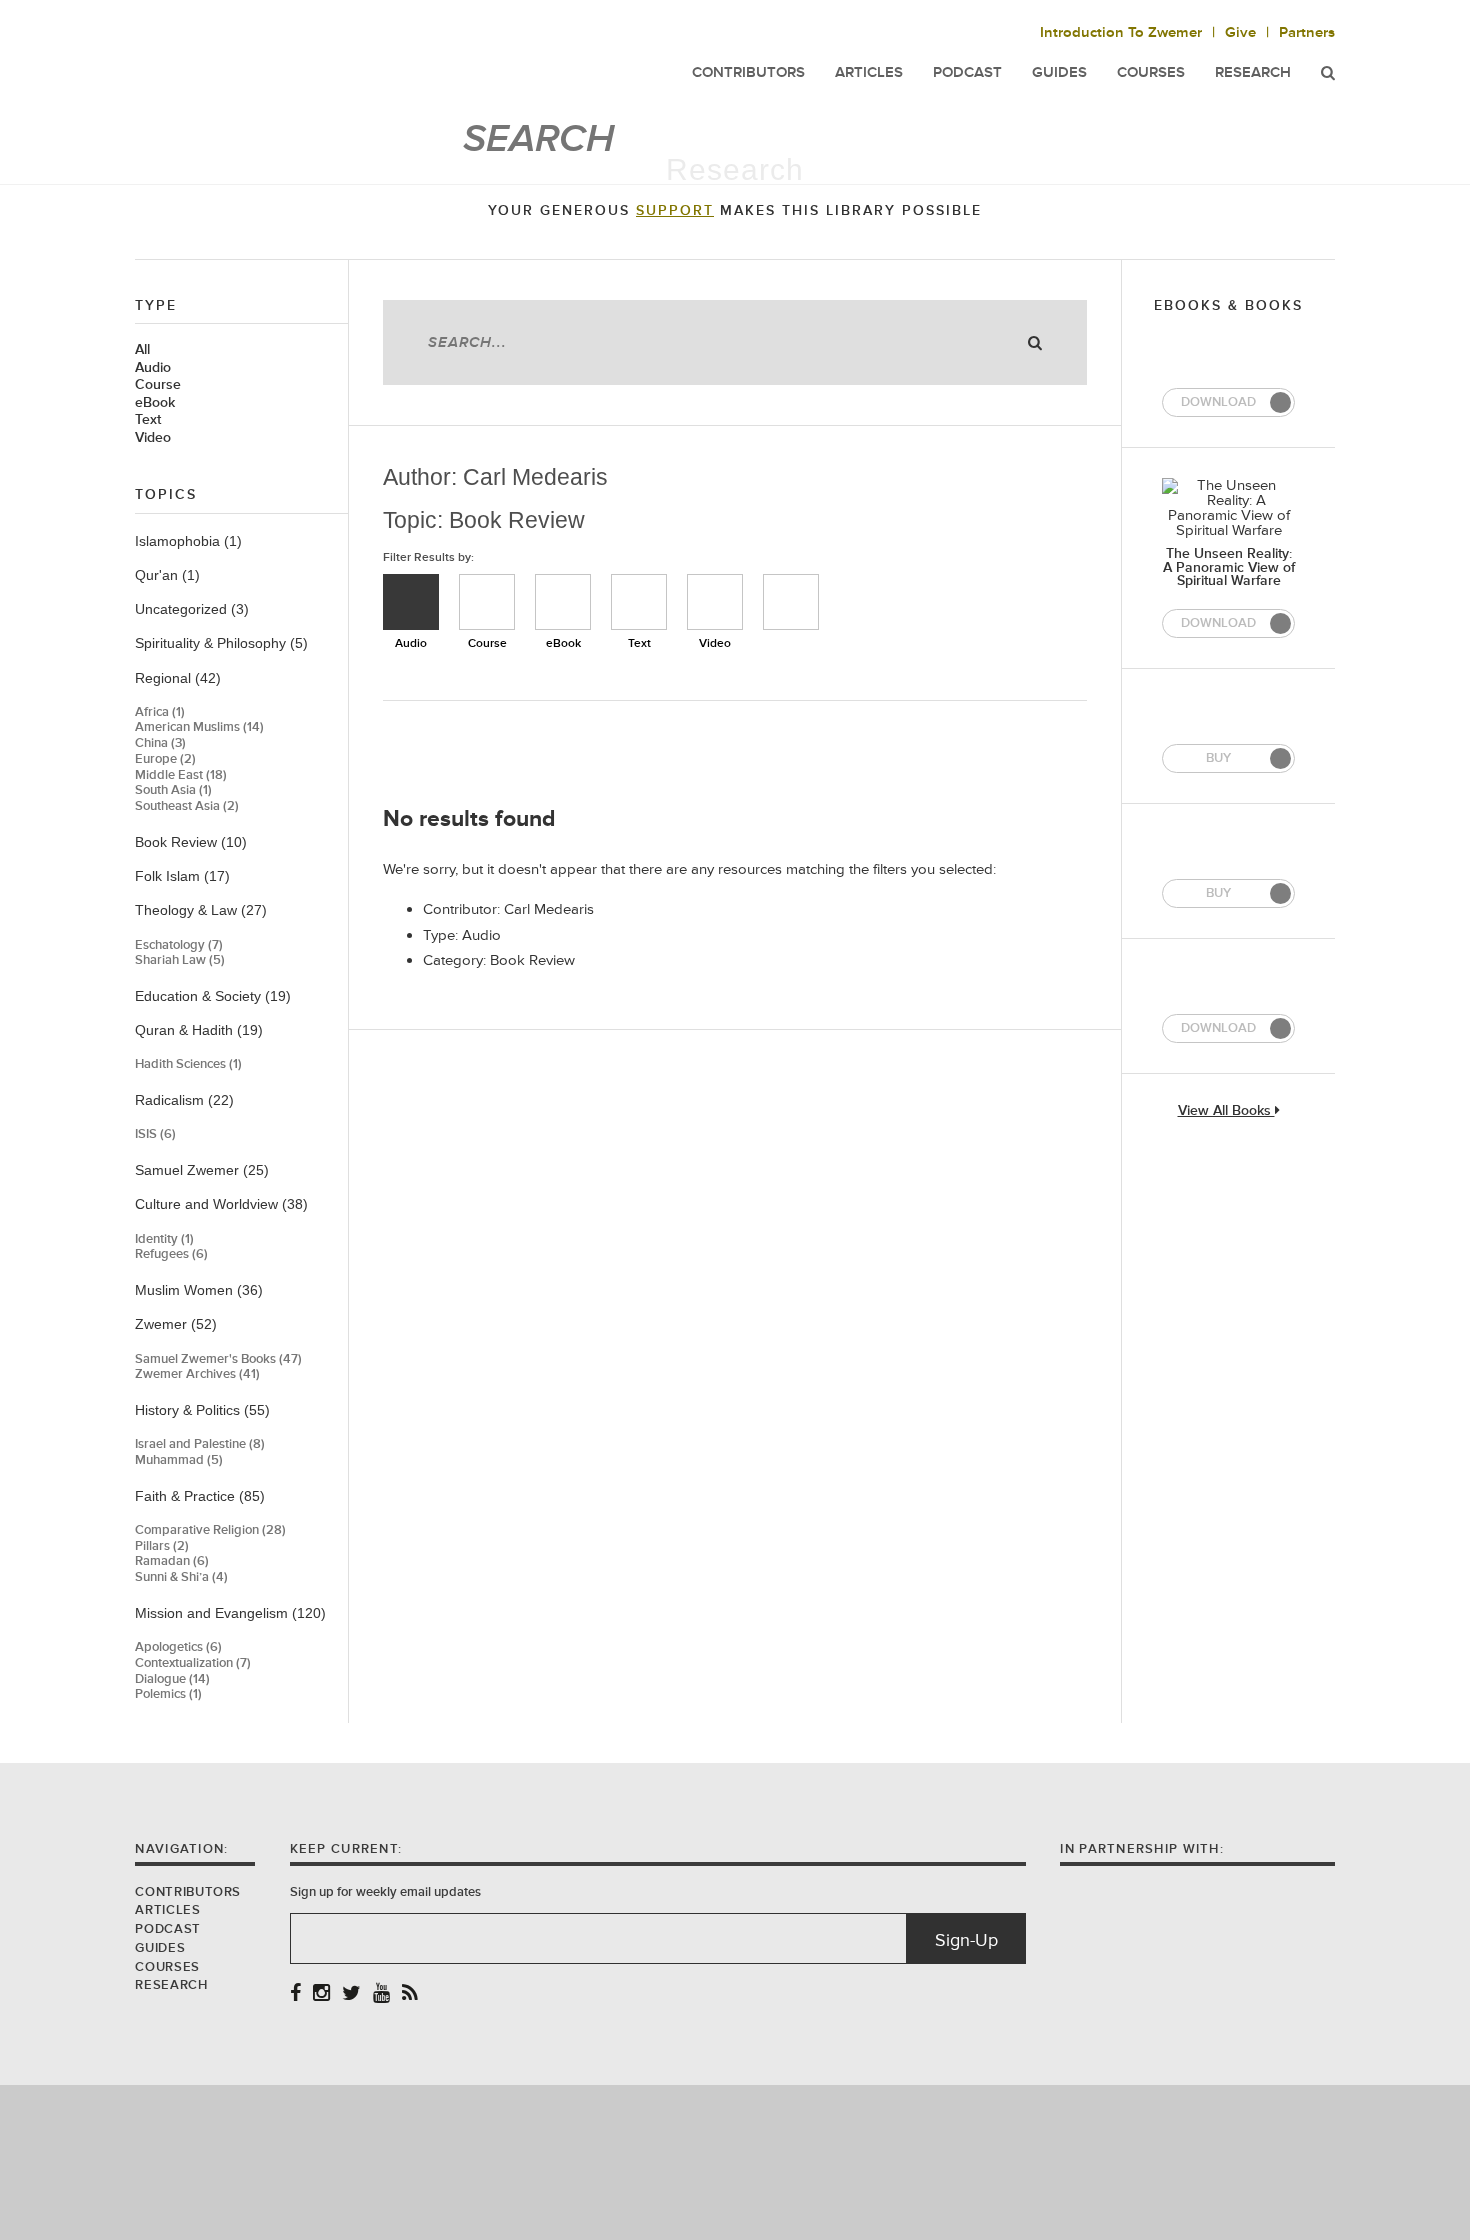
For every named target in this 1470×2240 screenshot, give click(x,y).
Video (153, 438)
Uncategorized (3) (192, 609)
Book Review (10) (191, 842)
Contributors (188, 1892)
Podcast (167, 1929)
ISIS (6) (155, 1134)
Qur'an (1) (167, 575)
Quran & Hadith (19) (199, 1030)
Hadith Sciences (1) (188, 1064)
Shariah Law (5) (180, 960)
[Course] (487, 602)
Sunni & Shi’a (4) (181, 1577)
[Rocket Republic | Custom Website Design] (735, 2161)
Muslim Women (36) (199, 1290)
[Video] (715, 602)
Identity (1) (164, 1239)
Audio (153, 368)
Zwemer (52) (176, 1324)
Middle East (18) (181, 775)
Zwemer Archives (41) (197, 1374)
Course (158, 385)
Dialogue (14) (172, 1679)
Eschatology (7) (179, 945)
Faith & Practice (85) (200, 1496)
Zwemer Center (294, 57)
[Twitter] (351, 1994)
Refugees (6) (171, 1254)
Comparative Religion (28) (210, 1530)
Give (1240, 32)
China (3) (160, 743)
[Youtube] (381, 1994)
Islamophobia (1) (188, 541)
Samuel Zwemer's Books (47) (218, 1359)
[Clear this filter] (791, 602)
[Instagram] (321, 1994)
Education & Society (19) (213, 996)
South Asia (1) (173, 790)
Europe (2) (165, 759)
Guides (160, 1948)
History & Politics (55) (202, 1410)
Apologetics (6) (178, 1647)
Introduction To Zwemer (1121, 32)
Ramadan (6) (172, 1561)
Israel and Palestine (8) (200, 1444)
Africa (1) (160, 712)
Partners (1307, 32)
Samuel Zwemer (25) (202, 1170)
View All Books (1226, 1111)
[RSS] (410, 1994)
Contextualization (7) (193, 1663)
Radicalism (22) (184, 1100)
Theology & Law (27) (201, 910)
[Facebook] (295, 1994)
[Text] (639, 602)
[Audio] (411, 602)
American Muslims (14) (199, 727)
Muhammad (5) (179, 1460)
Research (1253, 72)
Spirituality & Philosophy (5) (221, 643)
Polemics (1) (168, 1694)
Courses (1151, 72)
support (675, 211)
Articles (167, 1910)
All (142, 350)
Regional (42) (178, 678)
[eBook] (563, 602)
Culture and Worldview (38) (221, 1204)
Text (148, 420)
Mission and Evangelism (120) (230, 1613)
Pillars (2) (162, 1546)
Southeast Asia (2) (187, 806)
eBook (155, 403)
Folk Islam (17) (182, 876)
